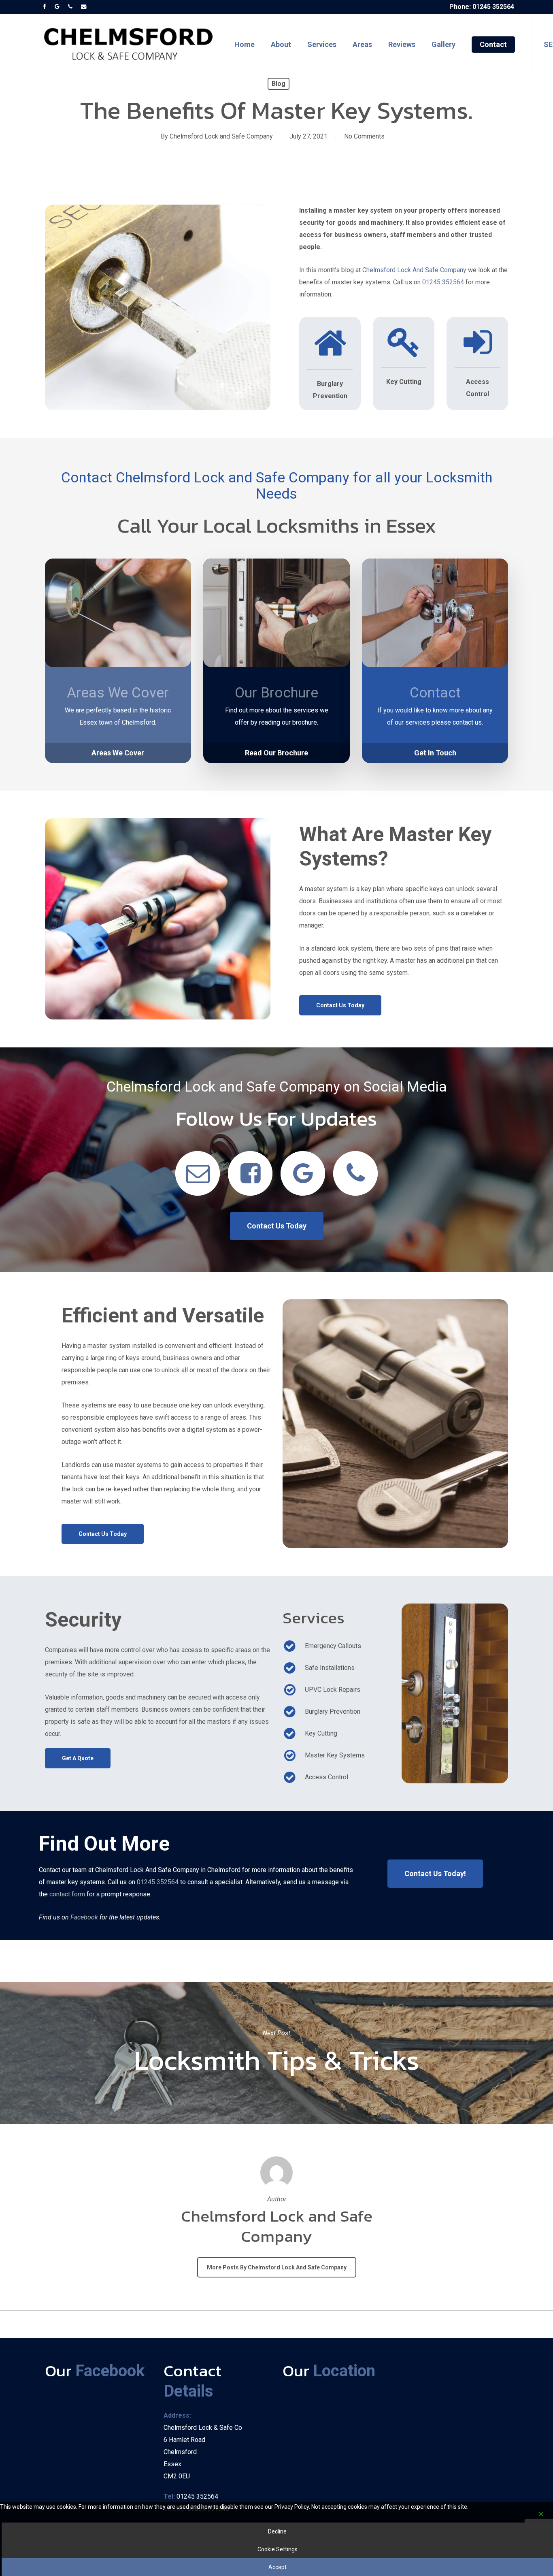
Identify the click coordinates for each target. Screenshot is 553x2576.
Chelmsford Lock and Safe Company (221, 136)
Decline (277, 2531)
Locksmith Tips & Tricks (276, 2053)
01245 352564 (443, 282)
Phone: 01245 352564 (482, 7)
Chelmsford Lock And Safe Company (414, 270)
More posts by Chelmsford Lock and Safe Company (277, 2267)
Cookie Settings (278, 2549)
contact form (67, 1894)
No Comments (364, 136)
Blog (279, 84)
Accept (278, 2567)
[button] (118, 753)
